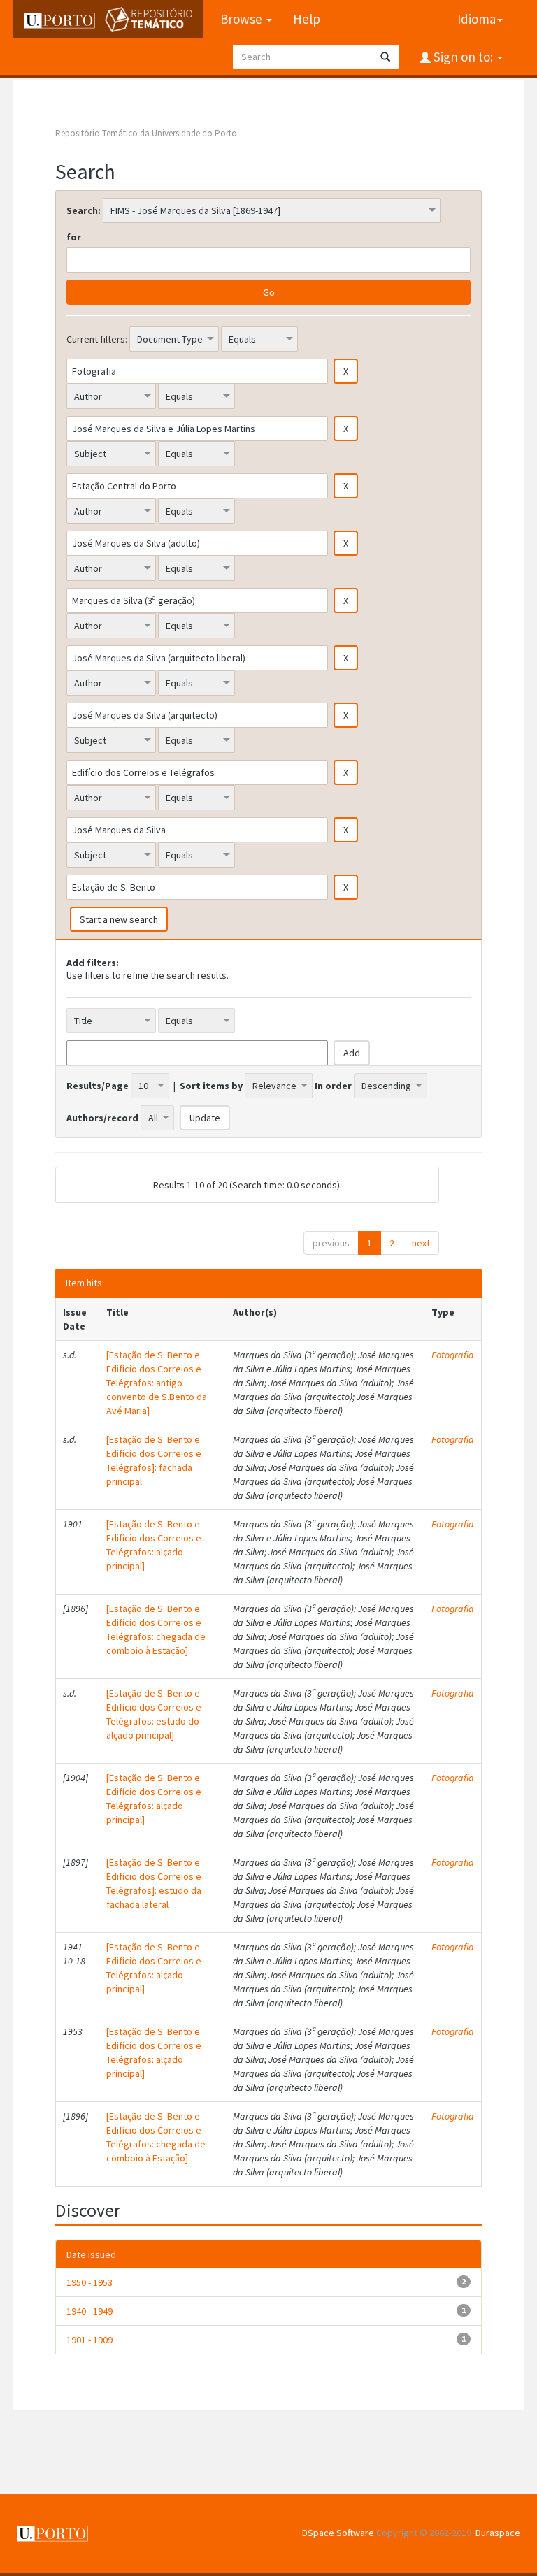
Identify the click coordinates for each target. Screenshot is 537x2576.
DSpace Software (338, 2533)
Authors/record (102, 1118)
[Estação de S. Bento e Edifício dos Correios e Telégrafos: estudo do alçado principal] (154, 1714)
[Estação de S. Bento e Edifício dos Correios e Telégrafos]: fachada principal (154, 1460)
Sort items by (211, 1086)
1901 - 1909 (89, 2340)
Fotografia (453, 1355)
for (74, 237)
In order (333, 1086)
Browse (243, 19)
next (421, 1243)
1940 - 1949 (89, 2311)
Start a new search (119, 919)
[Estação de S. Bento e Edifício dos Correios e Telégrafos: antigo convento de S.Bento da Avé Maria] (157, 1383)
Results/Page (98, 1086)
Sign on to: (463, 57)
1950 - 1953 (89, 2282)
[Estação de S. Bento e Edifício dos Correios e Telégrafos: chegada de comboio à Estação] (156, 1629)
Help (307, 19)
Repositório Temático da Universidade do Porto (146, 133)
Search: (84, 210)
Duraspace (498, 2533)
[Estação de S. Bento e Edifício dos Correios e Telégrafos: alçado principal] (154, 1545)
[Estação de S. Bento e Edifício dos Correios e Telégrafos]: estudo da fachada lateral (154, 1883)
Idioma (477, 19)
